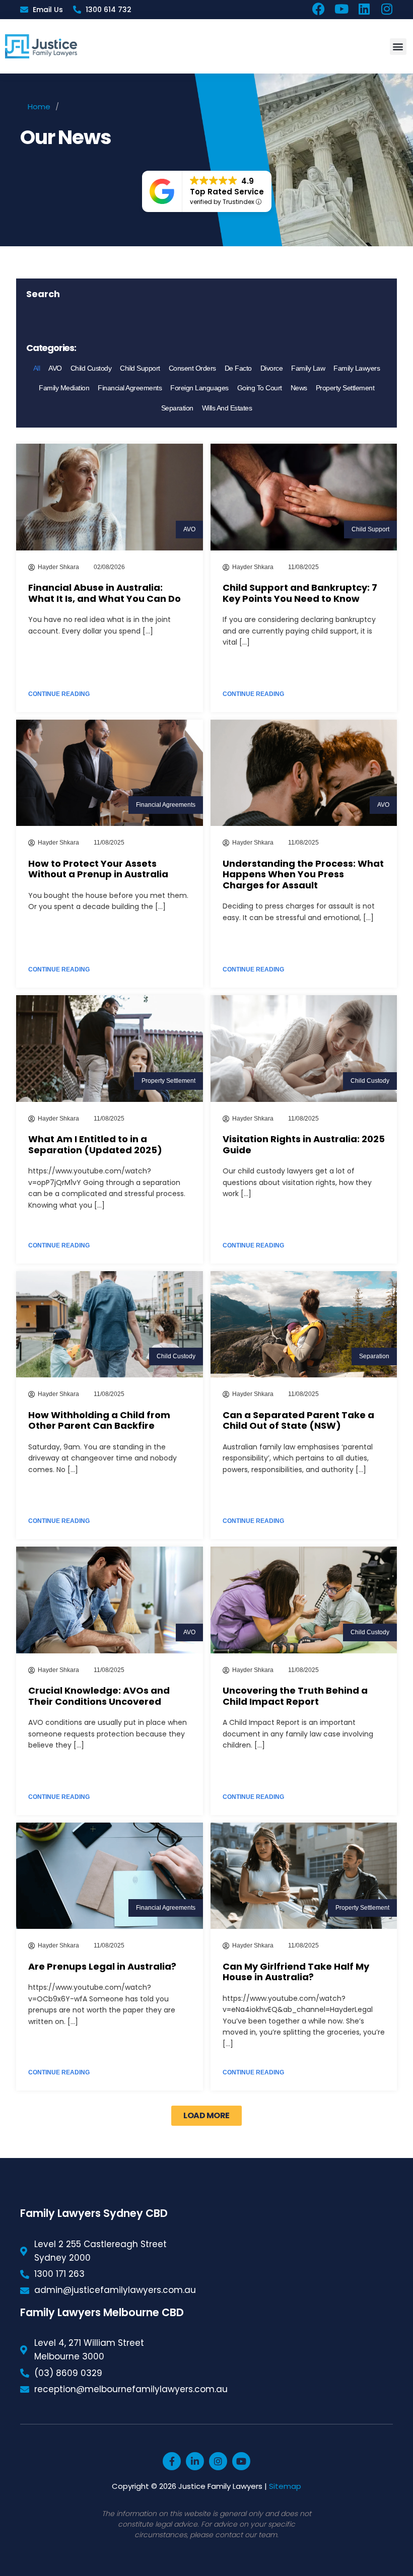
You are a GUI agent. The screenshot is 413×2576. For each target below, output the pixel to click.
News (299, 388)
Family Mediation (64, 388)
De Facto (238, 368)
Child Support (140, 368)
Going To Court (260, 388)
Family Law (308, 368)
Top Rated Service (227, 192)
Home (39, 107)
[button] (398, 47)
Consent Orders (192, 368)
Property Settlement (345, 388)
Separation (177, 408)
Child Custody (91, 368)
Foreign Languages (199, 388)
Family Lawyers (357, 368)
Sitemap (285, 2486)
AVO (55, 368)
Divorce (272, 368)
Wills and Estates (227, 408)
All (37, 368)
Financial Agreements (130, 388)
